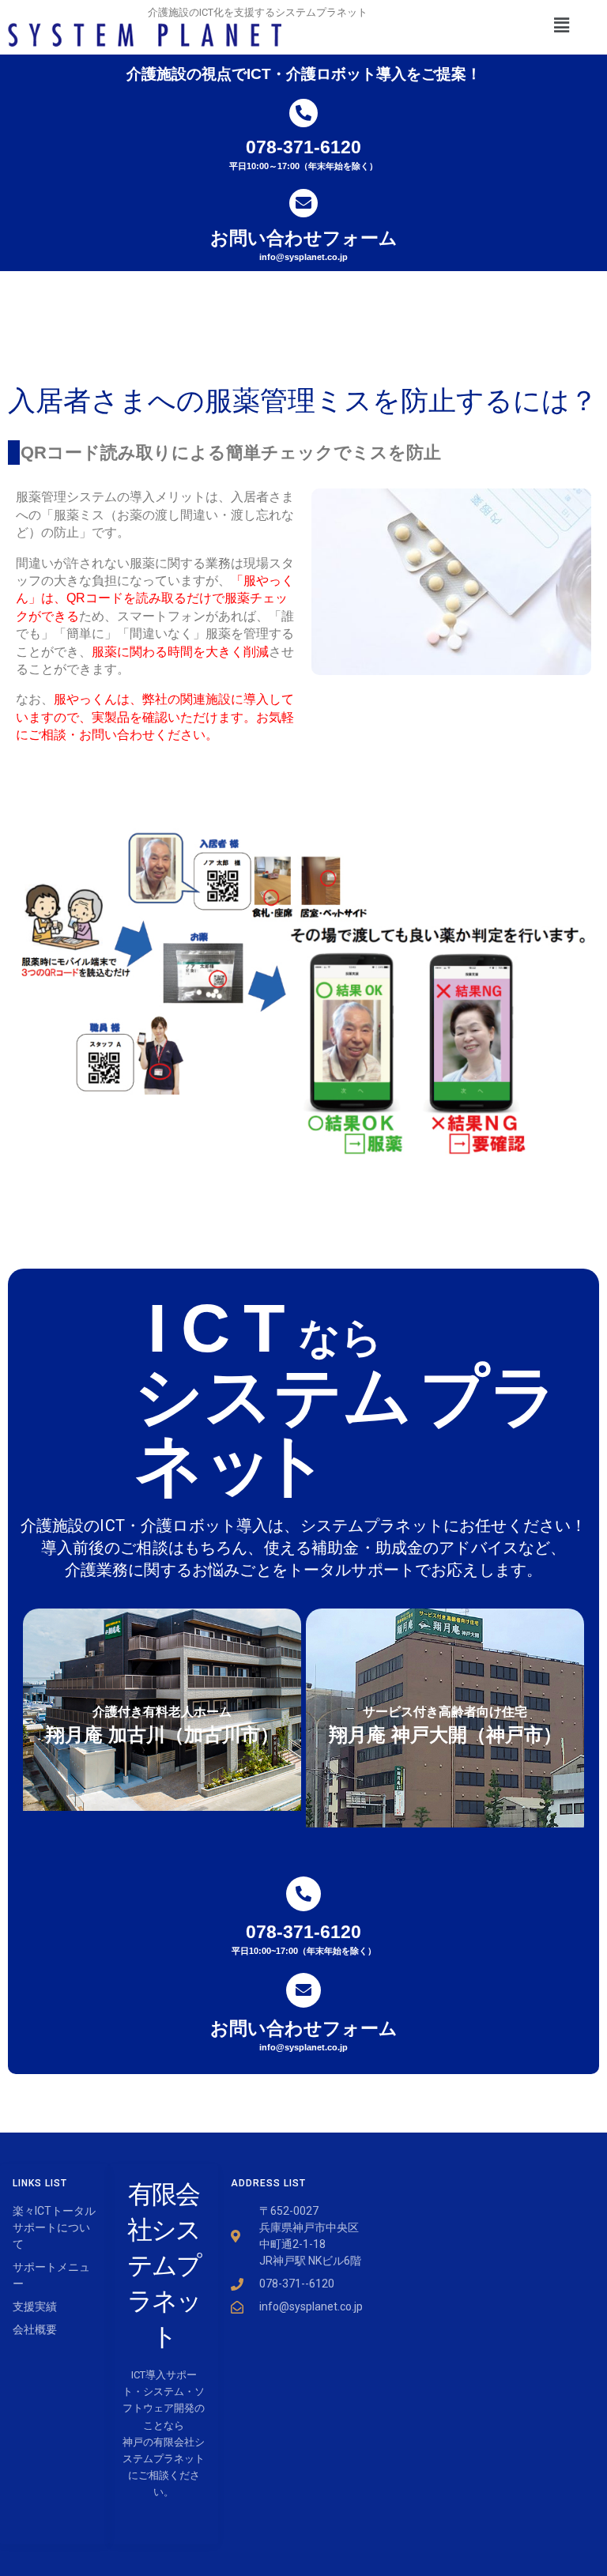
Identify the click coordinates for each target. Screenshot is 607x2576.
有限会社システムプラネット (164, 2265)
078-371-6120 (303, 147)
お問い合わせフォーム (304, 238)
